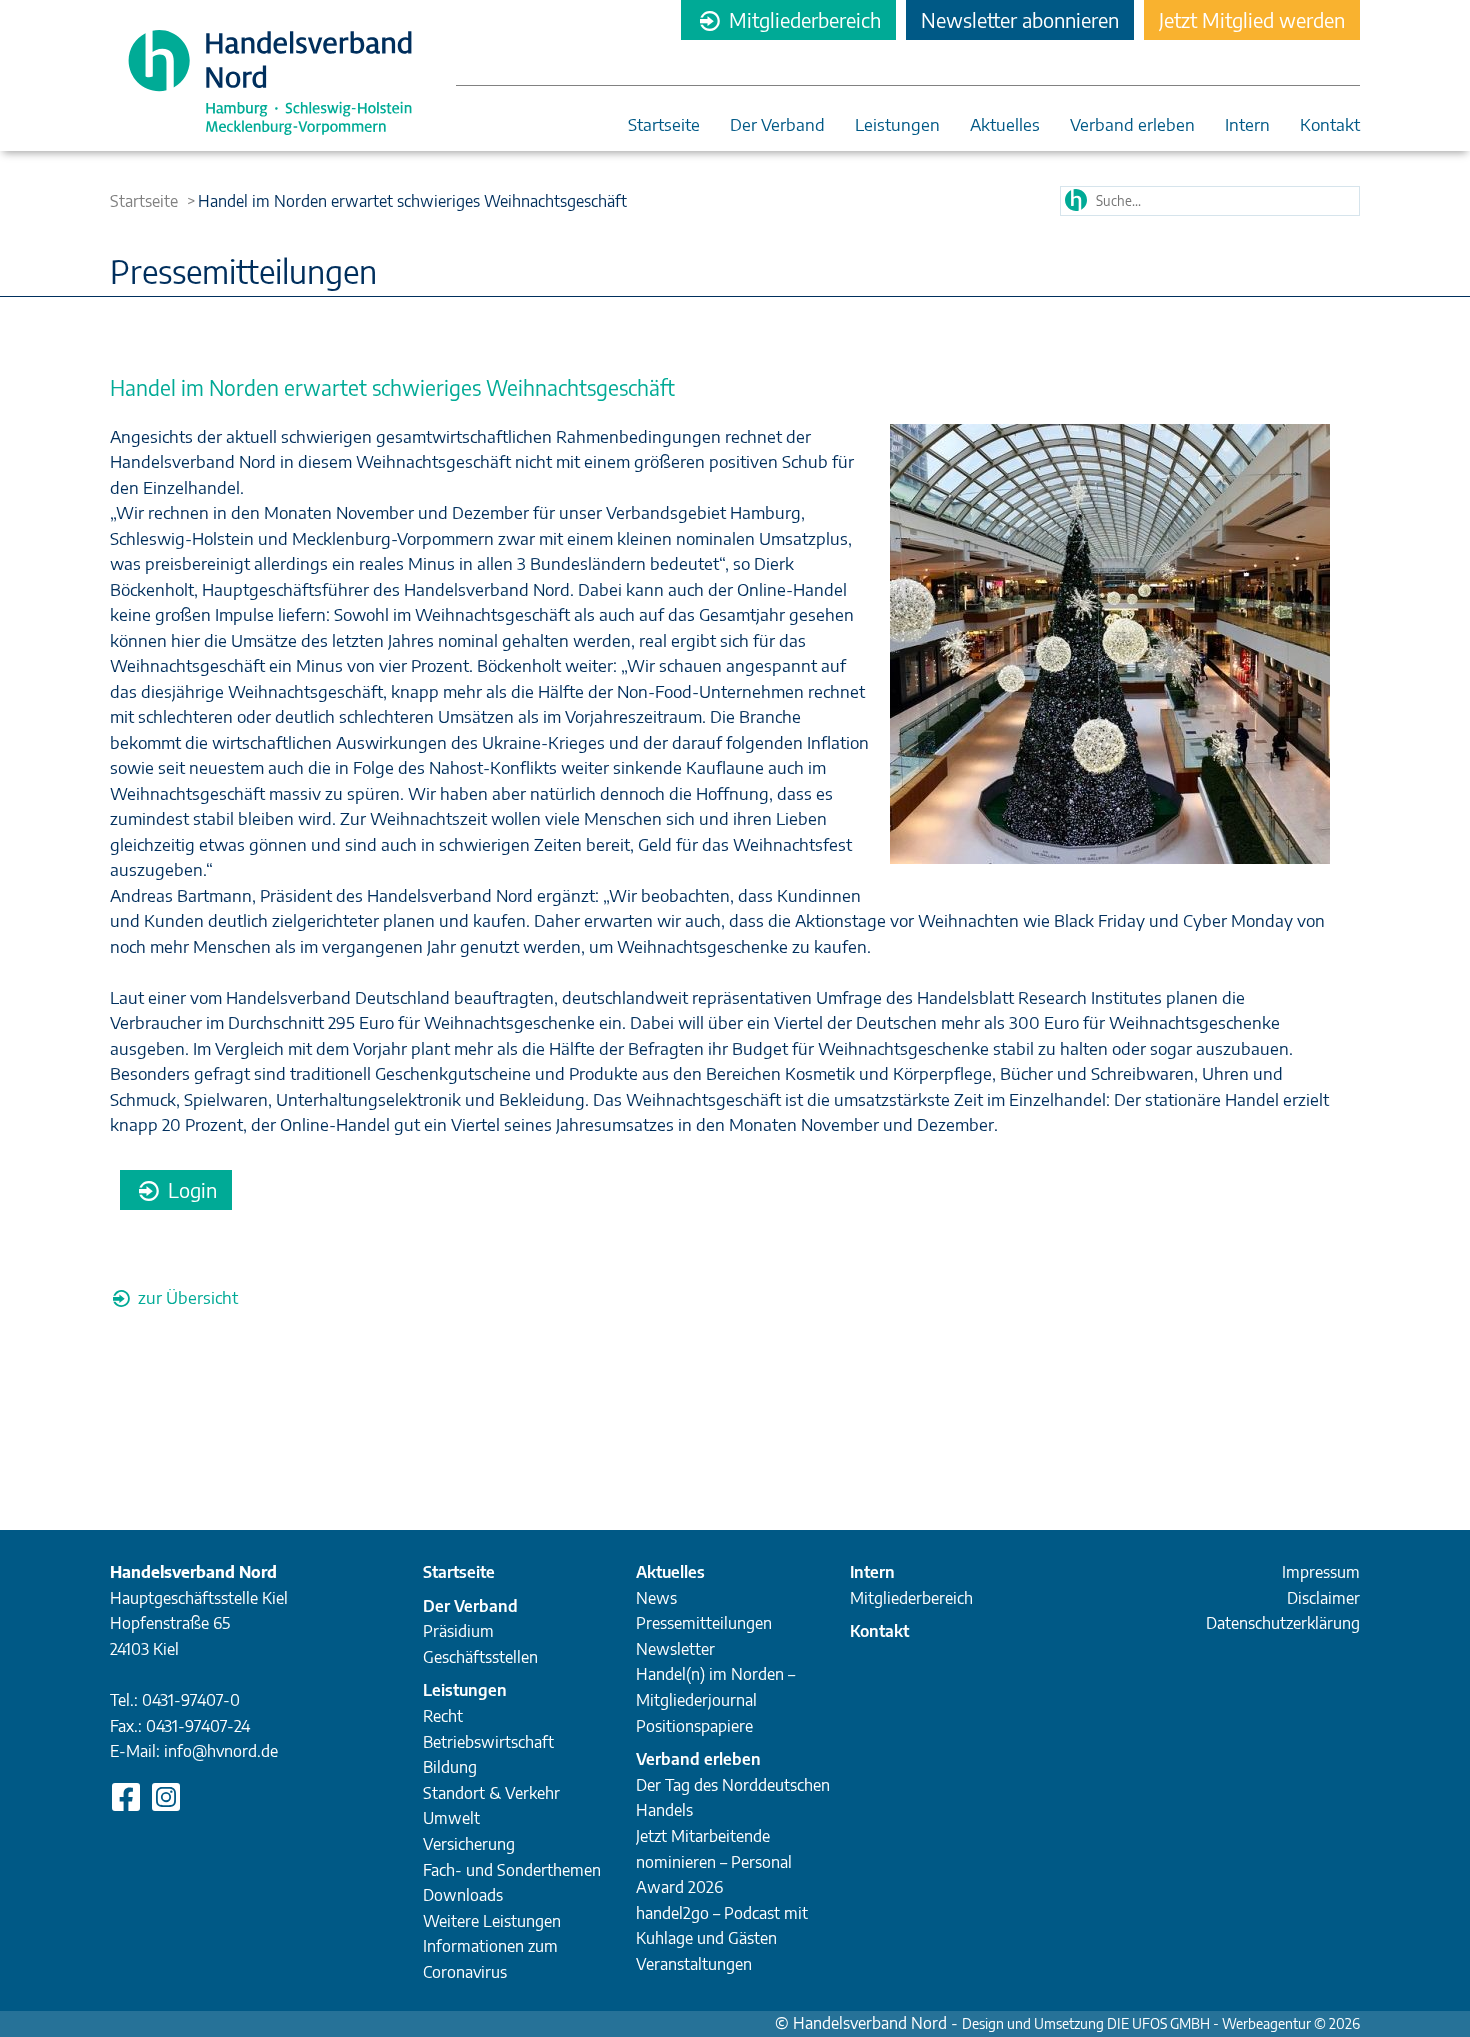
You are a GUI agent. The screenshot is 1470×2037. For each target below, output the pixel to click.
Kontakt (1330, 125)
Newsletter (675, 1649)
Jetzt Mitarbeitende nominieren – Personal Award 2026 (714, 1861)
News (656, 1598)
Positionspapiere (694, 1726)
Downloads (463, 1895)
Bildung (450, 1767)
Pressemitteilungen (704, 1623)
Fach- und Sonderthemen (512, 1870)
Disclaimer (1323, 1598)
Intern (1247, 125)
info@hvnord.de (221, 1751)
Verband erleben (1132, 125)
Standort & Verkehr (491, 1793)
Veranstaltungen (694, 1964)
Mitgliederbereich (802, 19)
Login (190, 1189)
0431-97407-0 (191, 1700)
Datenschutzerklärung (1283, 1623)
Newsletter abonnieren (1020, 19)
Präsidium (458, 1631)
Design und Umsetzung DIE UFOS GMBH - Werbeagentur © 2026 (1161, 2023)
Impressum (1321, 1572)
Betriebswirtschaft (488, 1742)
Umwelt (451, 1818)
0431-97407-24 (198, 1726)
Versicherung (469, 1844)
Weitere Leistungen (492, 1921)
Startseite (664, 125)
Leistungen (897, 125)
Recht (443, 1716)
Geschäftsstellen (480, 1657)
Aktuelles (1005, 125)
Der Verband (777, 125)
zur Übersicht (186, 1297)
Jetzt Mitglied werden (1252, 19)
